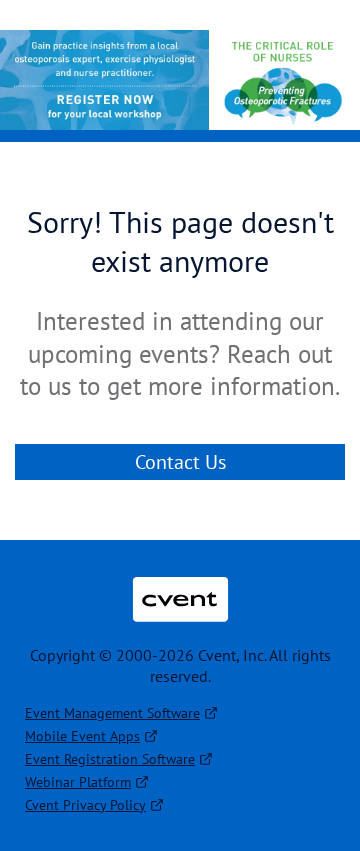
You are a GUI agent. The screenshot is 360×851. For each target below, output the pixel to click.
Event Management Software (112, 713)
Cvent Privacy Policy (85, 805)
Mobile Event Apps (82, 736)
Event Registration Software (110, 759)
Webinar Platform (78, 782)
